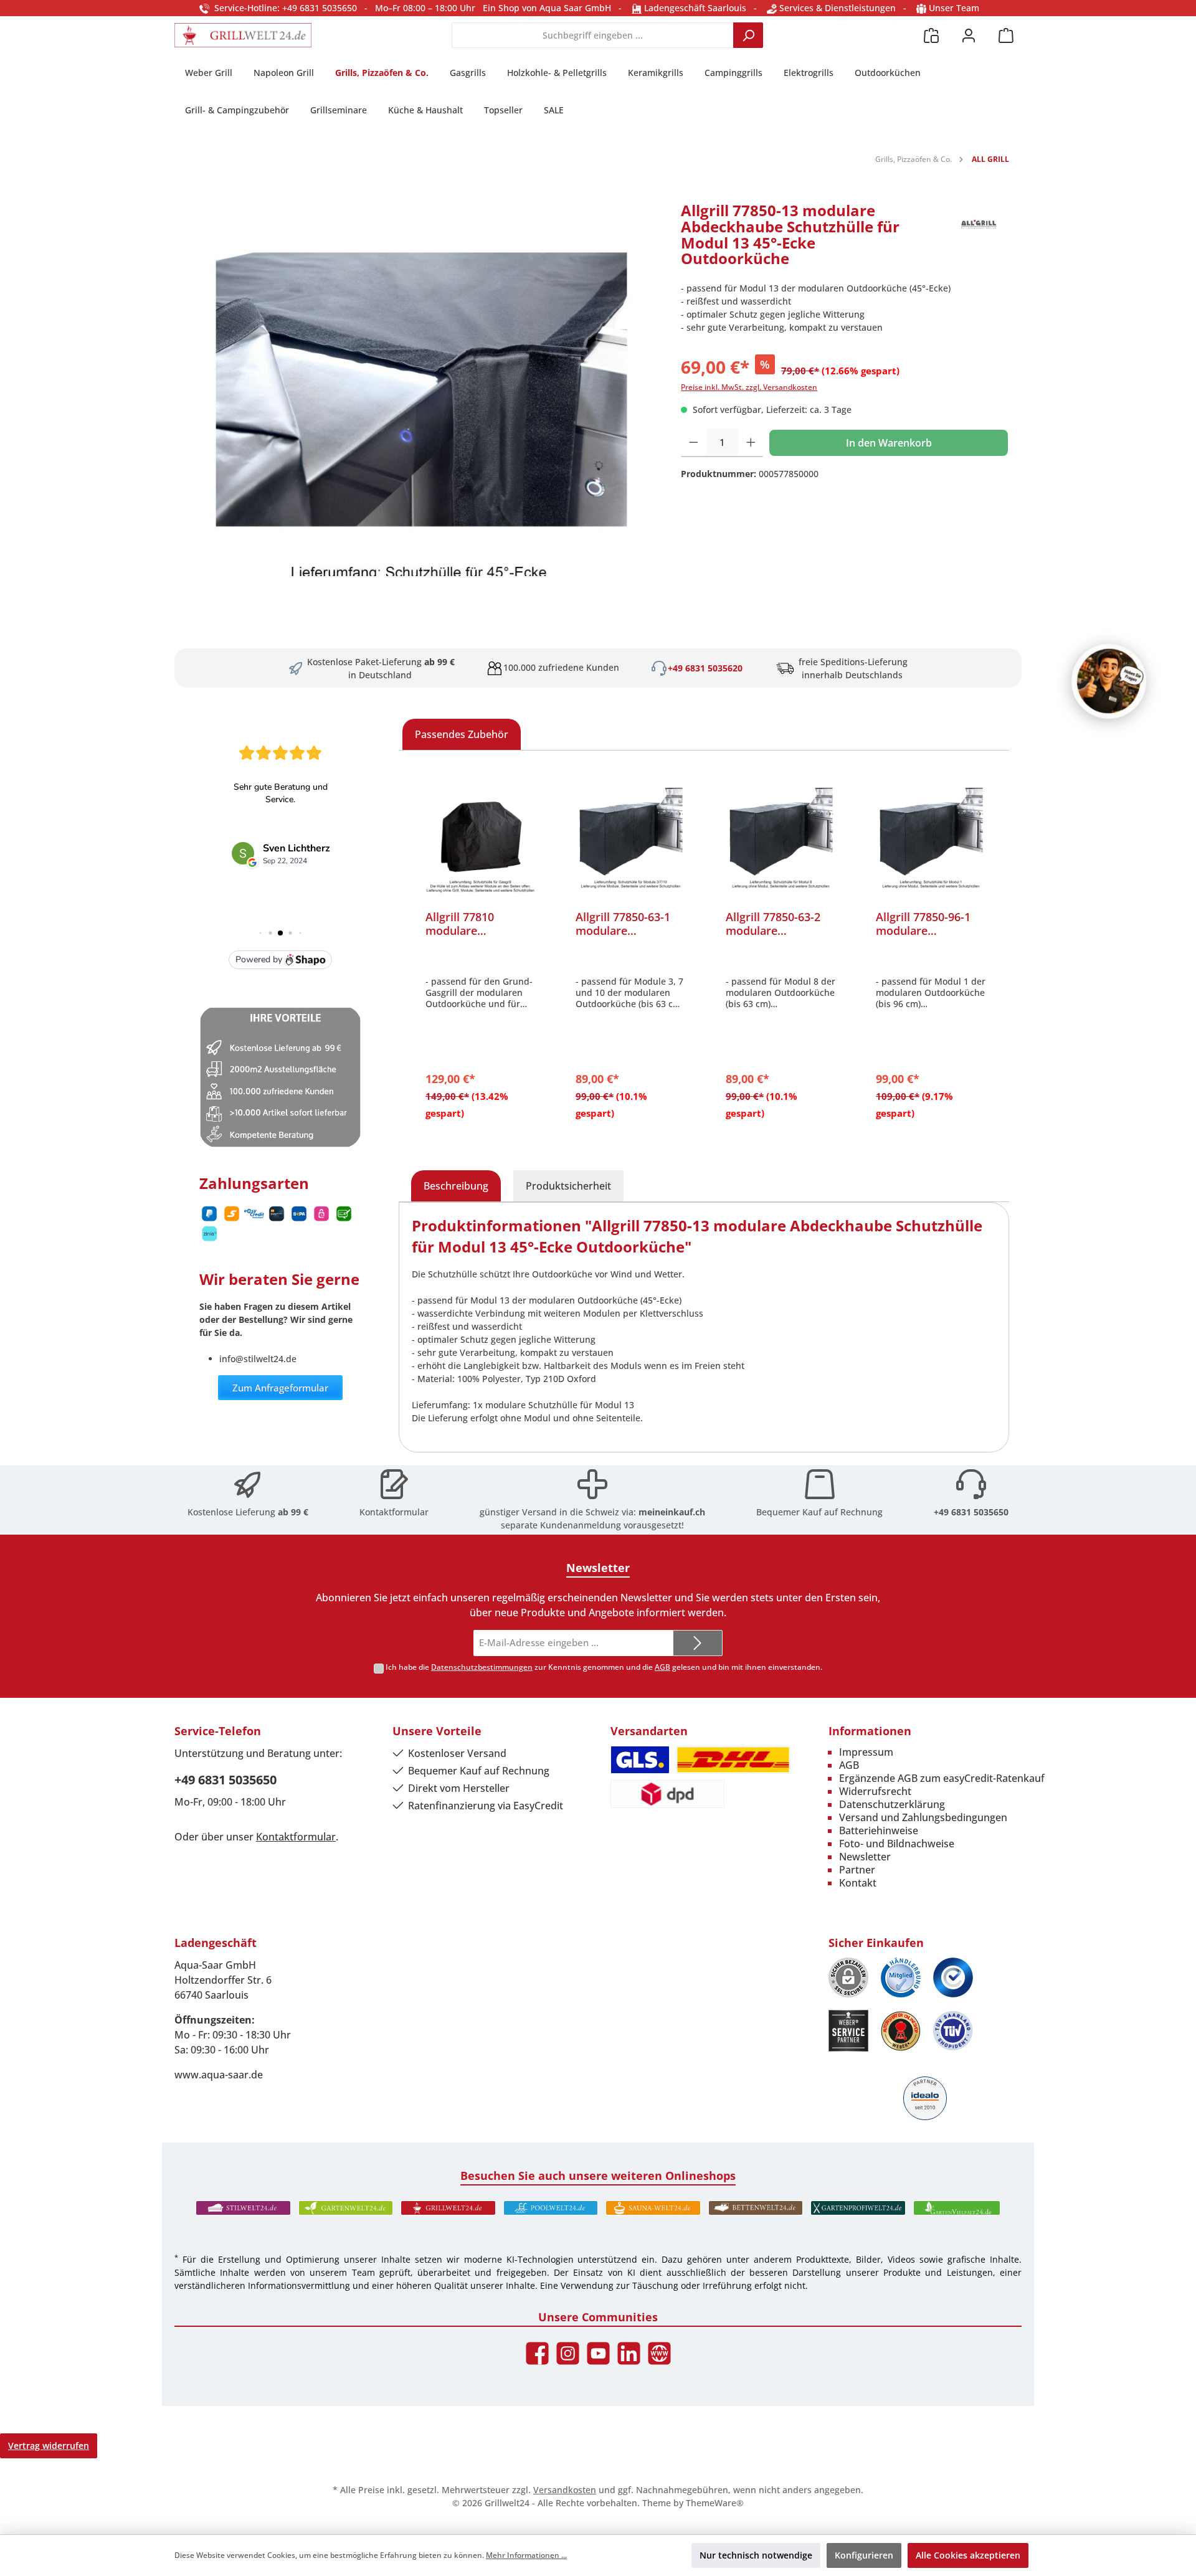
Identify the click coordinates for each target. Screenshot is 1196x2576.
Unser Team (954, 8)
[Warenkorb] (1006, 35)
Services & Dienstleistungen (836, 8)
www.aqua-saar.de (219, 2075)
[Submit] (698, 1643)
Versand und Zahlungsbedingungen (923, 1817)
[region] (421, 389)
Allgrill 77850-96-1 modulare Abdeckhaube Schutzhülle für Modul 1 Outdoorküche (923, 924)
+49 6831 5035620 (705, 668)
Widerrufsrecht (875, 1791)
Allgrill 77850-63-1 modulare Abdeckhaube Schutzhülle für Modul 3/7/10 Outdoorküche (623, 924)
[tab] (456, 1186)
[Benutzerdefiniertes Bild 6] (953, 2031)
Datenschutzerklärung (892, 1804)
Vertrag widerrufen (49, 2446)
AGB (662, 1667)
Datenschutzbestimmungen (482, 1667)
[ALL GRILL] (978, 239)
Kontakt (858, 1883)
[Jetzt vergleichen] (931, 35)
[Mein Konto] (969, 35)
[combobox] (593, 35)
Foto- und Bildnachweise (897, 1844)
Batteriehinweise (879, 1830)
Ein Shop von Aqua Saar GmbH (547, 8)
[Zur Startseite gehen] (243, 35)
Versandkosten (565, 2490)
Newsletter (865, 1857)
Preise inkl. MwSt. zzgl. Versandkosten (749, 387)
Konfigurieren (864, 2555)
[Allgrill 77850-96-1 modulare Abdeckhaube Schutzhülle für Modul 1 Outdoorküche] (931, 838)
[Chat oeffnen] (1109, 681)
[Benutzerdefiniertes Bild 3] (953, 1977)
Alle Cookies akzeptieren (968, 2555)
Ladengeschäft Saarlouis (694, 8)
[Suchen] (748, 35)
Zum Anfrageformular (280, 1388)
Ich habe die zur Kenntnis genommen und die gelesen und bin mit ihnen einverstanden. (604, 1667)
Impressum (866, 1752)
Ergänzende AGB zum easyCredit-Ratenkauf (942, 1778)
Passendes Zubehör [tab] (462, 734)
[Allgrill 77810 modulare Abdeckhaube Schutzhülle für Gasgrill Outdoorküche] (481, 838)
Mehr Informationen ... (526, 2555)
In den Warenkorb (889, 443)
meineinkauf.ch (672, 1512)
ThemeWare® (715, 2503)
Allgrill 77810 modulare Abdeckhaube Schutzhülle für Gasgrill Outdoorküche (466, 924)
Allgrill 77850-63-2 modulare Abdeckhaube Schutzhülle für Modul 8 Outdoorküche (773, 924)
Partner (857, 1870)
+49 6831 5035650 (971, 1512)
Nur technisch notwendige (756, 2555)
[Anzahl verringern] (694, 443)
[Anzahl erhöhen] (751, 443)
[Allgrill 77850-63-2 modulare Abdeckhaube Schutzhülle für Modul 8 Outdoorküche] (781, 838)
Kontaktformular (394, 1512)
